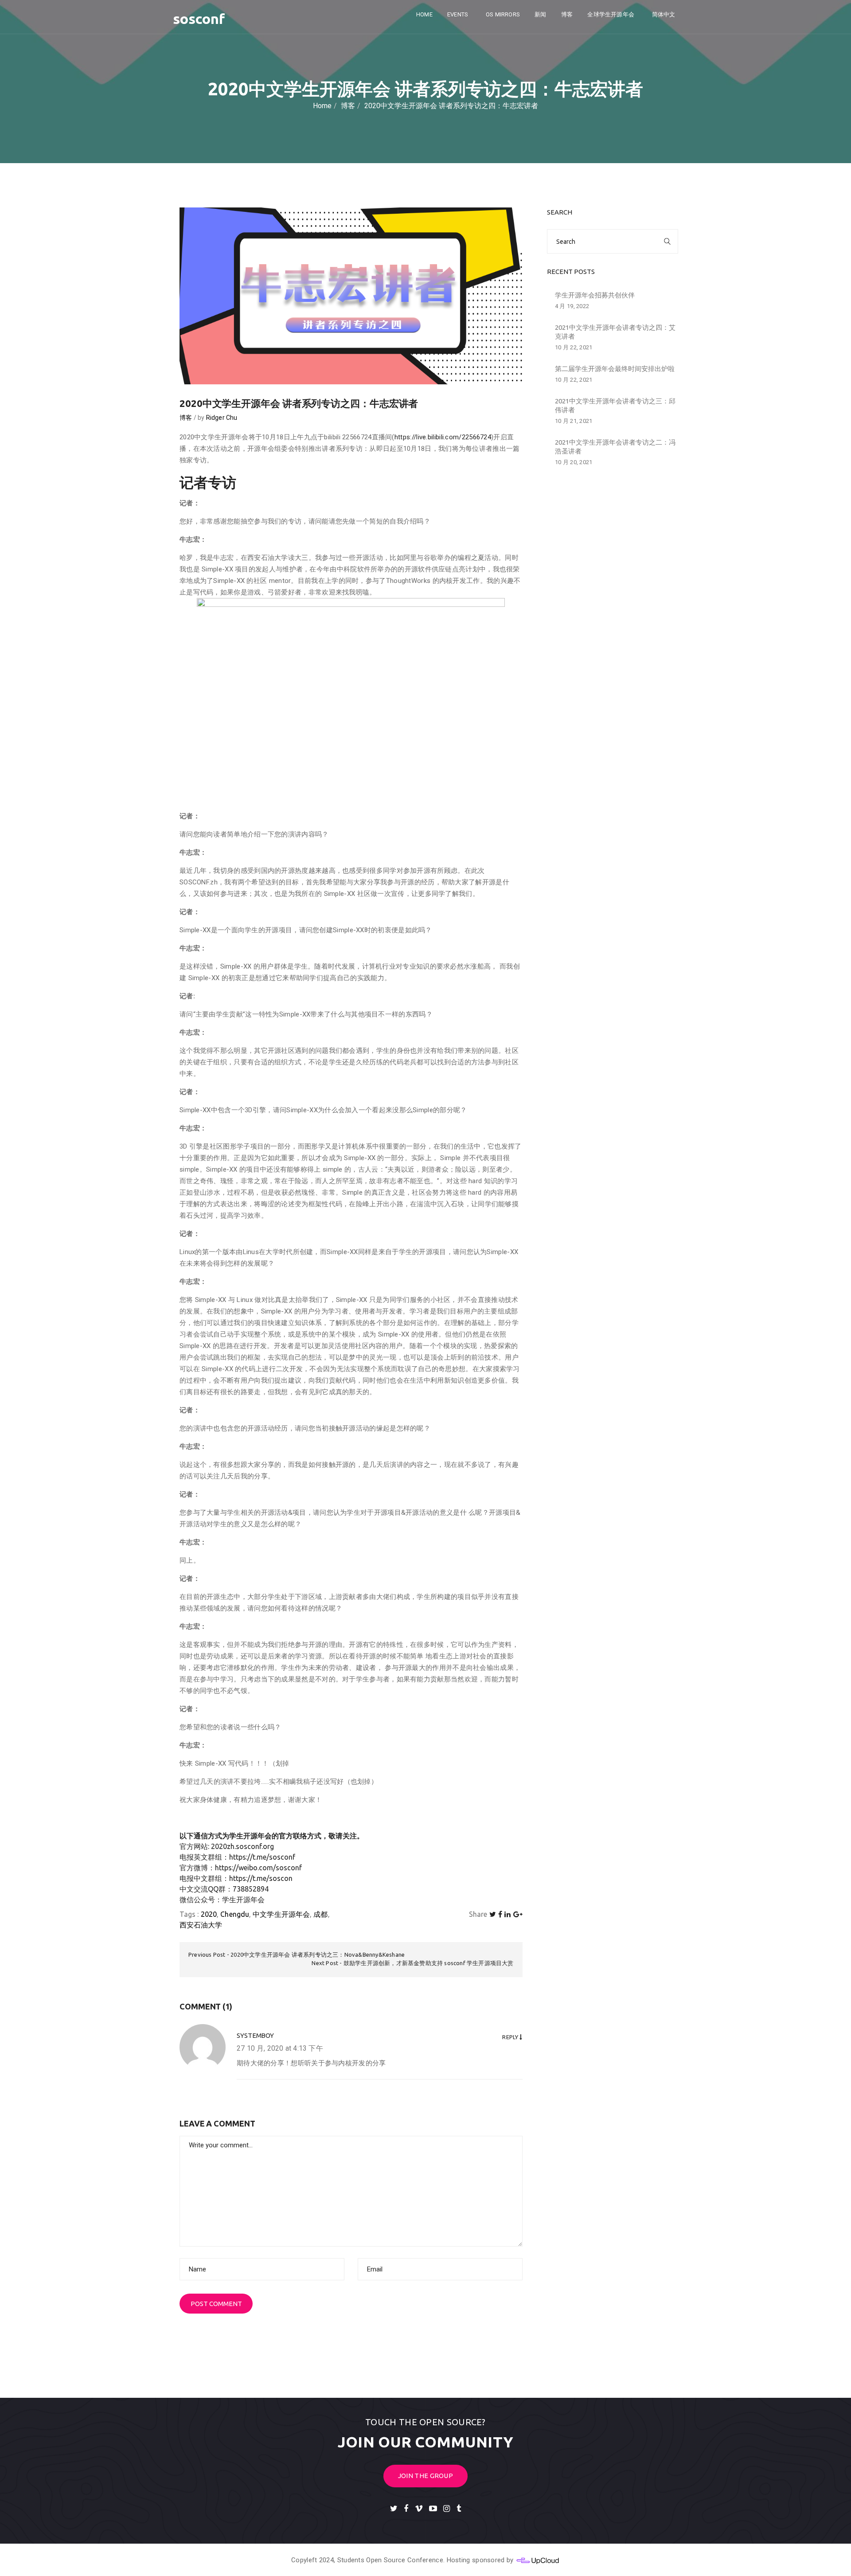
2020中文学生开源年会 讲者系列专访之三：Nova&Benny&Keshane (318, 1954)
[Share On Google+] (518, 1914)
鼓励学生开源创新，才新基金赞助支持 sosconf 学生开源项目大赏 (429, 1963)
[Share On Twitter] (493, 1914)
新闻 (540, 14)
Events (458, 14)
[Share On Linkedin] (507, 1914)
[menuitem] (665, 15)
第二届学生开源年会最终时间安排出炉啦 (615, 369)
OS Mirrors (503, 14)
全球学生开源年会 (611, 14)
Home (424, 14)
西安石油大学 (201, 1925)
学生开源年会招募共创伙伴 (595, 295)
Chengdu (235, 1914)
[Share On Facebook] (500, 1914)
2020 (209, 1914)
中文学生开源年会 (281, 1914)
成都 (320, 1914)
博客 (567, 14)
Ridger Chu (222, 418)
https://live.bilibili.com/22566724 (443, 437)
